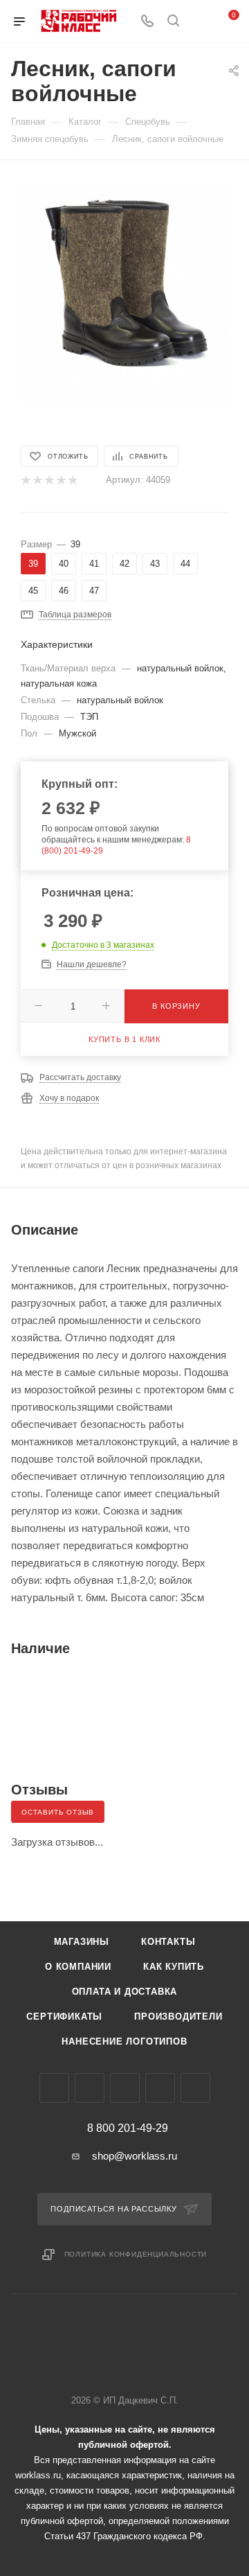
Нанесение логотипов (124, 2041)
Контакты (168, 1942)
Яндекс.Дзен (195, 2088)
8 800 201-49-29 (128, 2128)
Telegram (90, 2088)
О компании (78, 1967)
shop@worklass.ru (135, 2156)
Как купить (174, 1967)
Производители (178, 2017)
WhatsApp (160, 2088)
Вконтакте (54, 2088)
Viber (125, 2088)
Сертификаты (64, 2017)
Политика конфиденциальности (136, 2254)
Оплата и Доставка (125, 1992)
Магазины (82, 1942)
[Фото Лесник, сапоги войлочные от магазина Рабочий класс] (124, 284)
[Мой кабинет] (199, 22)
